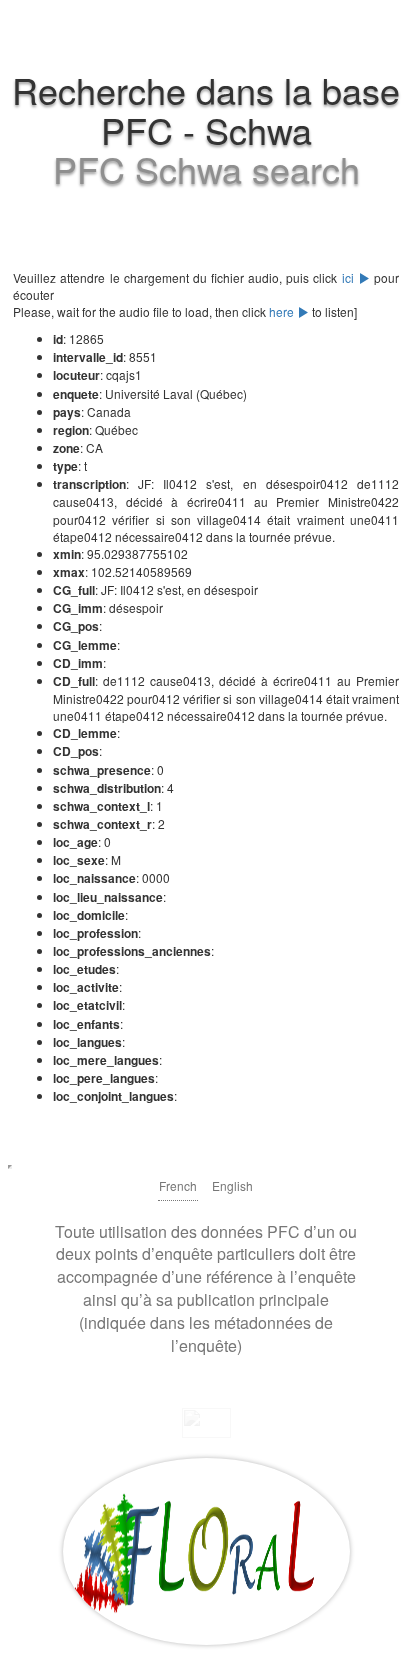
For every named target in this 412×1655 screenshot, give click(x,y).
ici (350, 277)
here (283, 311)
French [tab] (178, 1185)
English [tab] (232, 1185)
